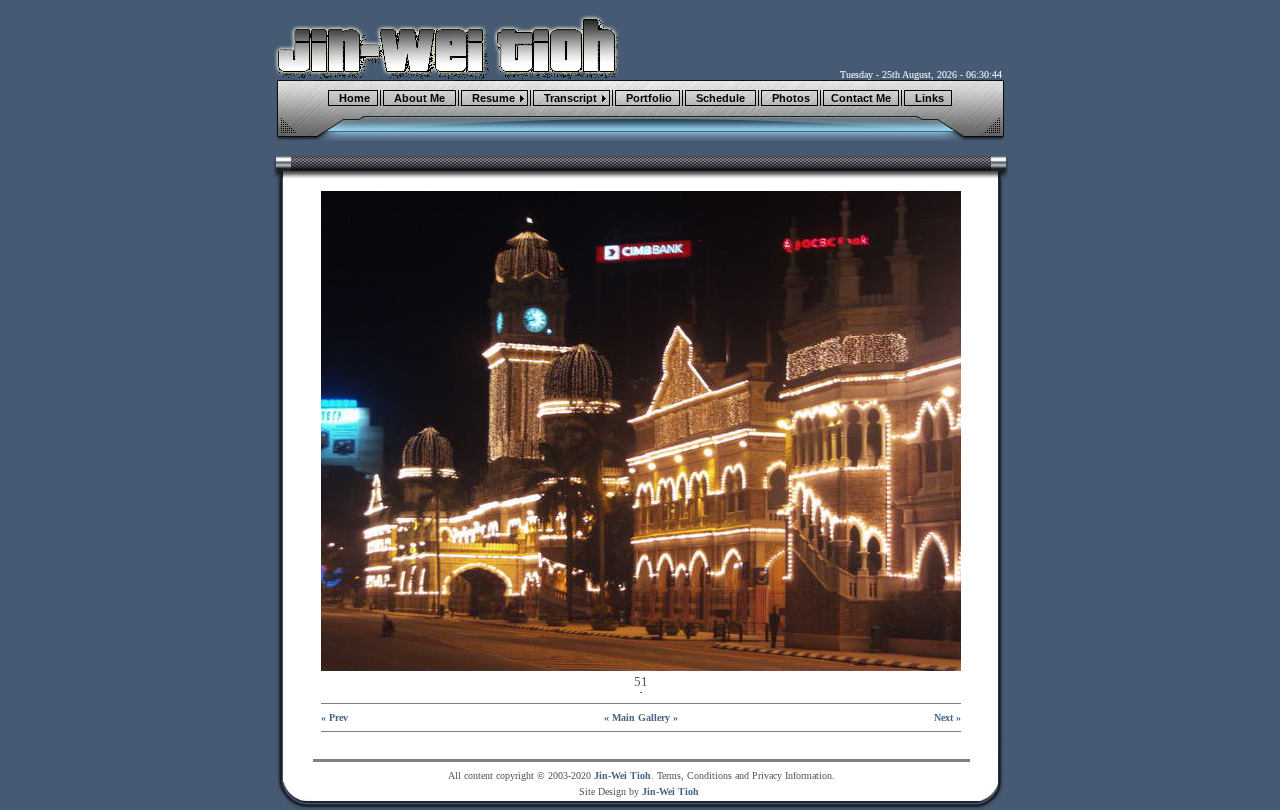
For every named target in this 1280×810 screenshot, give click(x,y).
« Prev (334, 717)
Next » (947, 717)
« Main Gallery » (641, 717)
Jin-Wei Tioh (622, 775)
